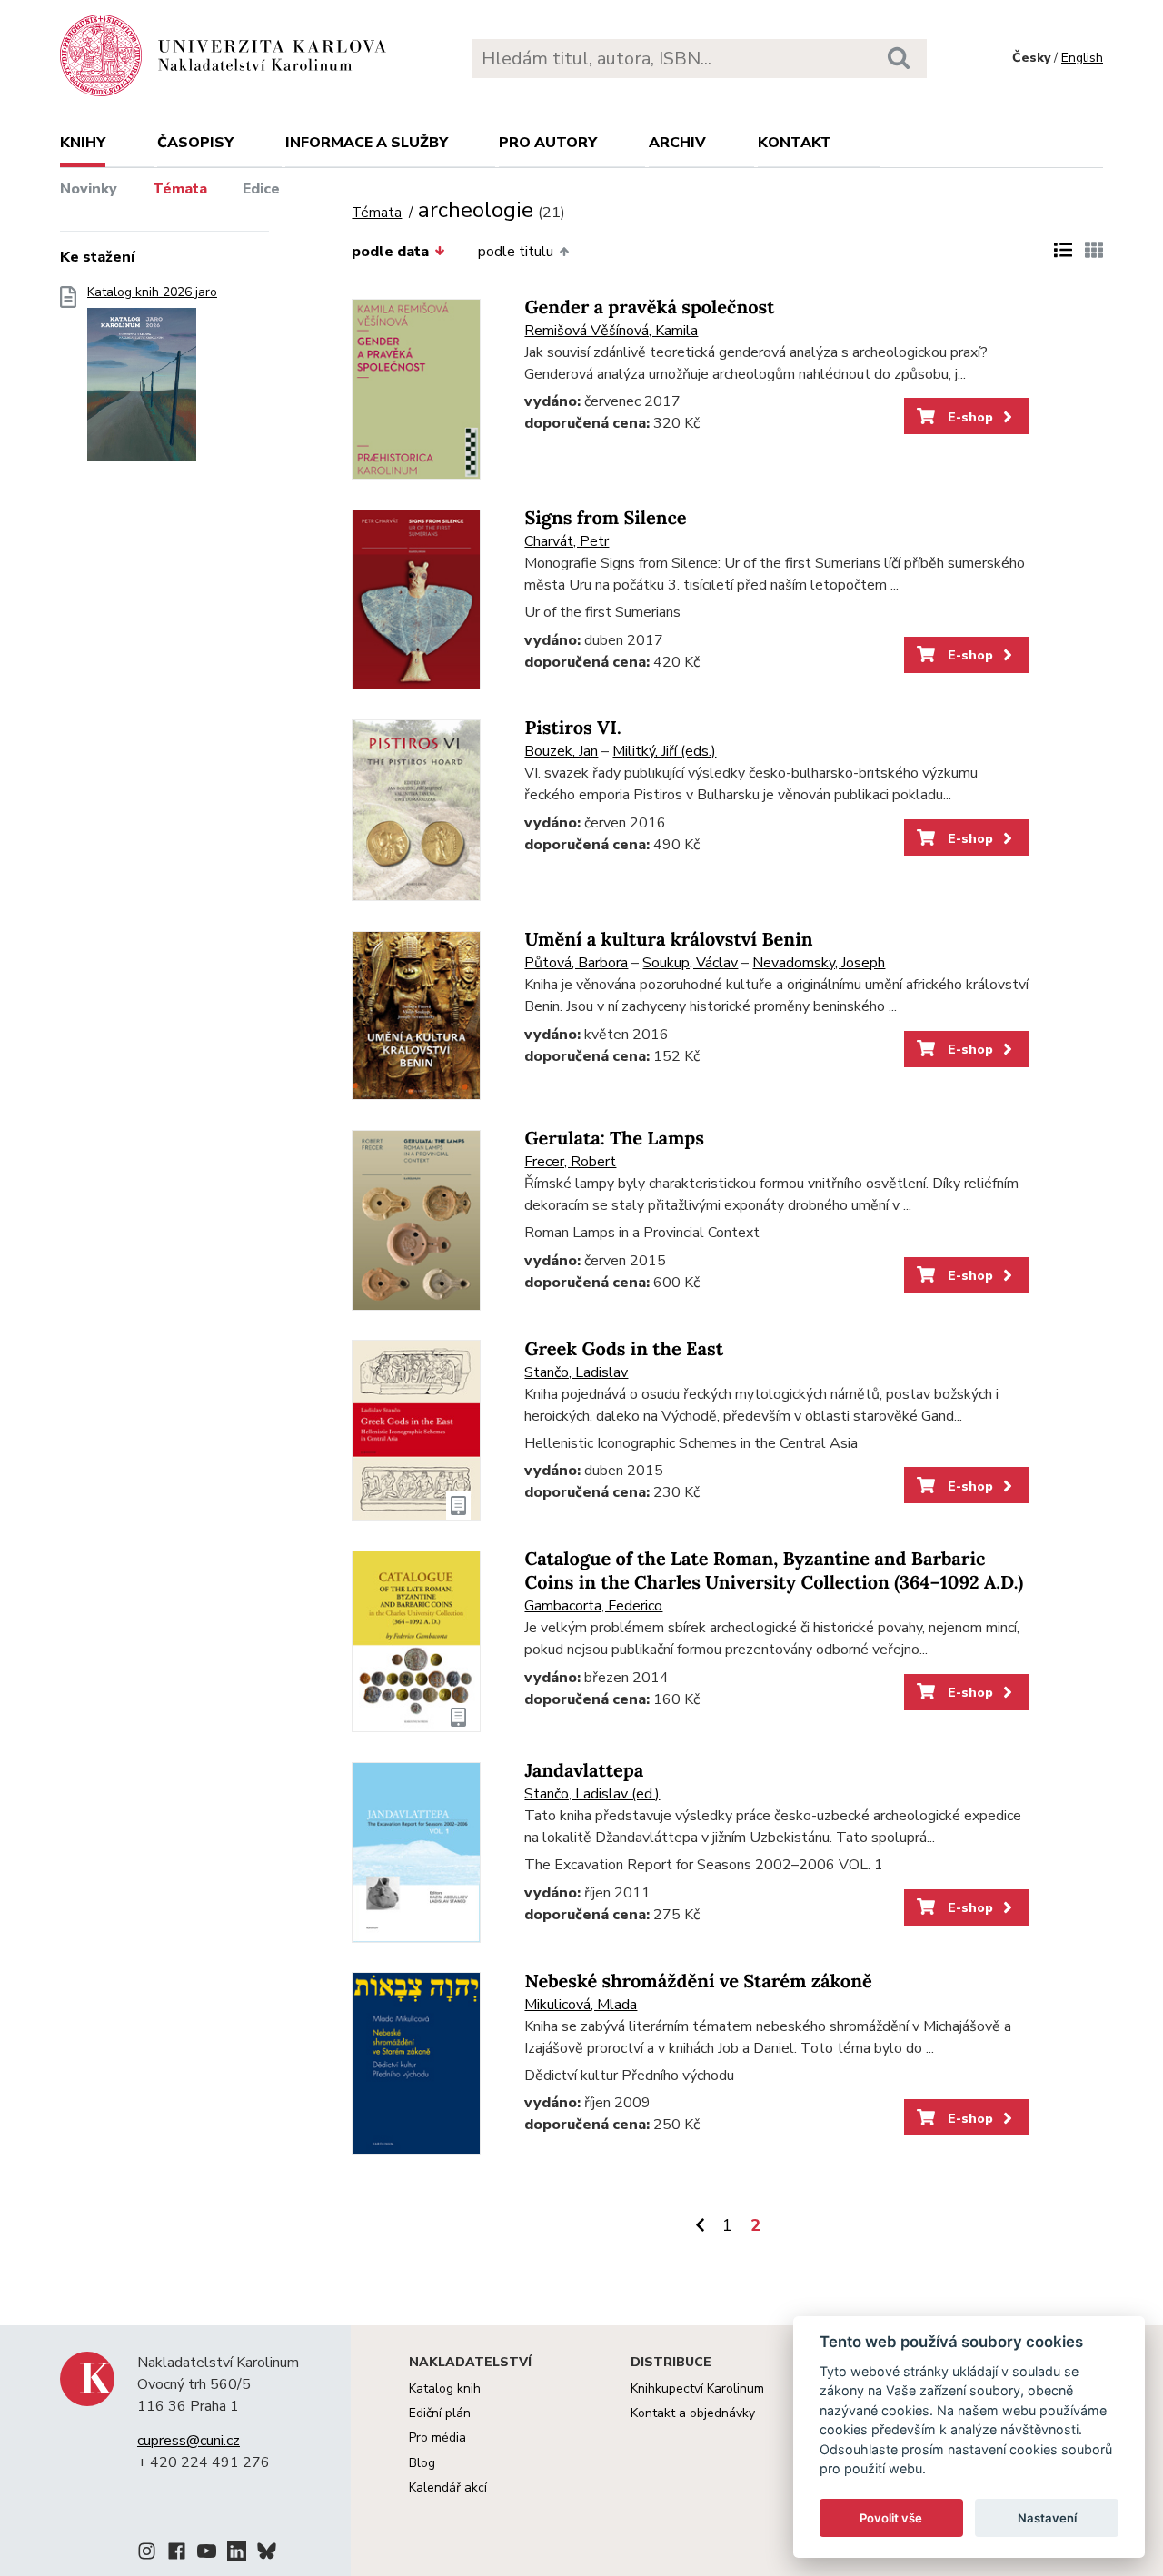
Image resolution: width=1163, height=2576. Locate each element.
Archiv (677, 143)
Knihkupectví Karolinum (697, 2388)
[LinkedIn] (237, 2554)
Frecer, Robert (570, 1162)
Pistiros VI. (572, 728)
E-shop (969, 417)
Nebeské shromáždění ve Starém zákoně (698, 1982)
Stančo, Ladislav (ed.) (592, 1794)
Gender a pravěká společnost (649, 307)
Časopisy (195, 143)
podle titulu (516, 252)
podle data (390, 252)
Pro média (437, 2437)
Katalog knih (445, 2388)
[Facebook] (177, 2554)
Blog (422, 2463)
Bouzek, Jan (561, 751)
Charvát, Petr (567, 541)
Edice (261, 189)
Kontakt (795, 143)
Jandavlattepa (584, 1771)
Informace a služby (367, 143)
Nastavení (1047, 2518)
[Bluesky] (267, 2554)
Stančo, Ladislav (576, 1372)
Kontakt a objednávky (693, 2413)
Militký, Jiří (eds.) (664, 751)
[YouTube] (207, 2554)
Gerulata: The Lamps (614, 1139)
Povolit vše (891, 2518)
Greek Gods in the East (624, 1349)
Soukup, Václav (690, 963)
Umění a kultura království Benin (668, 940)
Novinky (89, 189)
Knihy (83, 143)
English (1082, 58)
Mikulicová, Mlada (581, 2005)
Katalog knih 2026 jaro (152, 292)
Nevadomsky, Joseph (819, 963)
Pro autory (548, 143)
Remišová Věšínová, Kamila (611, 331)
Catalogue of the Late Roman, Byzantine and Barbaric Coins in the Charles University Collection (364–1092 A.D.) (774, 1571)
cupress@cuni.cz (189, 2441)
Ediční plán (440, 2413)
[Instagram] (147, 2554)
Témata (180, 189)
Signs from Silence (605, 518)
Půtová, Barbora (576, 963)
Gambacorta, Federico (593, 1606)
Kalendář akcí (448, 2487)
